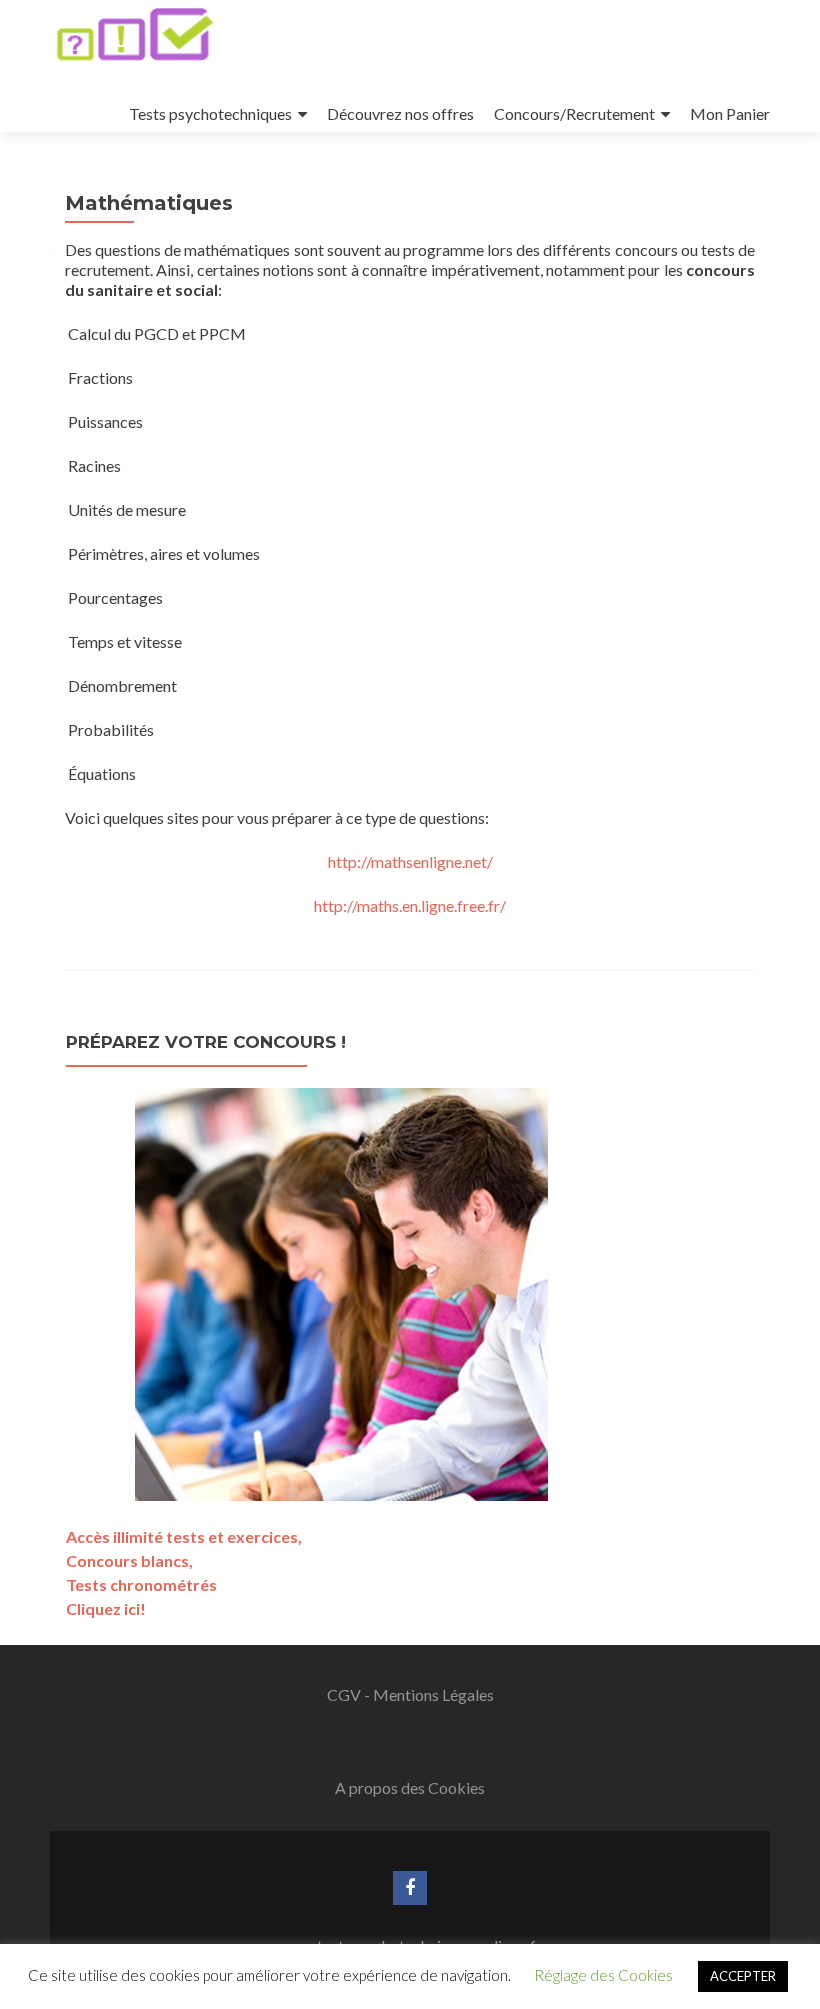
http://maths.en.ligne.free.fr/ (410, 905)
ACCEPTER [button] (743, 1976)
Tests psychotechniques (210, 113)
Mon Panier (730, 113)
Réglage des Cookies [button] (603, 1975)
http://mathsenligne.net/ (410, 861)
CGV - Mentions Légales (410, 1694)
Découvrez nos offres (400, 113)
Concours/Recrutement (574, 113)
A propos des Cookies (410, 1787)
